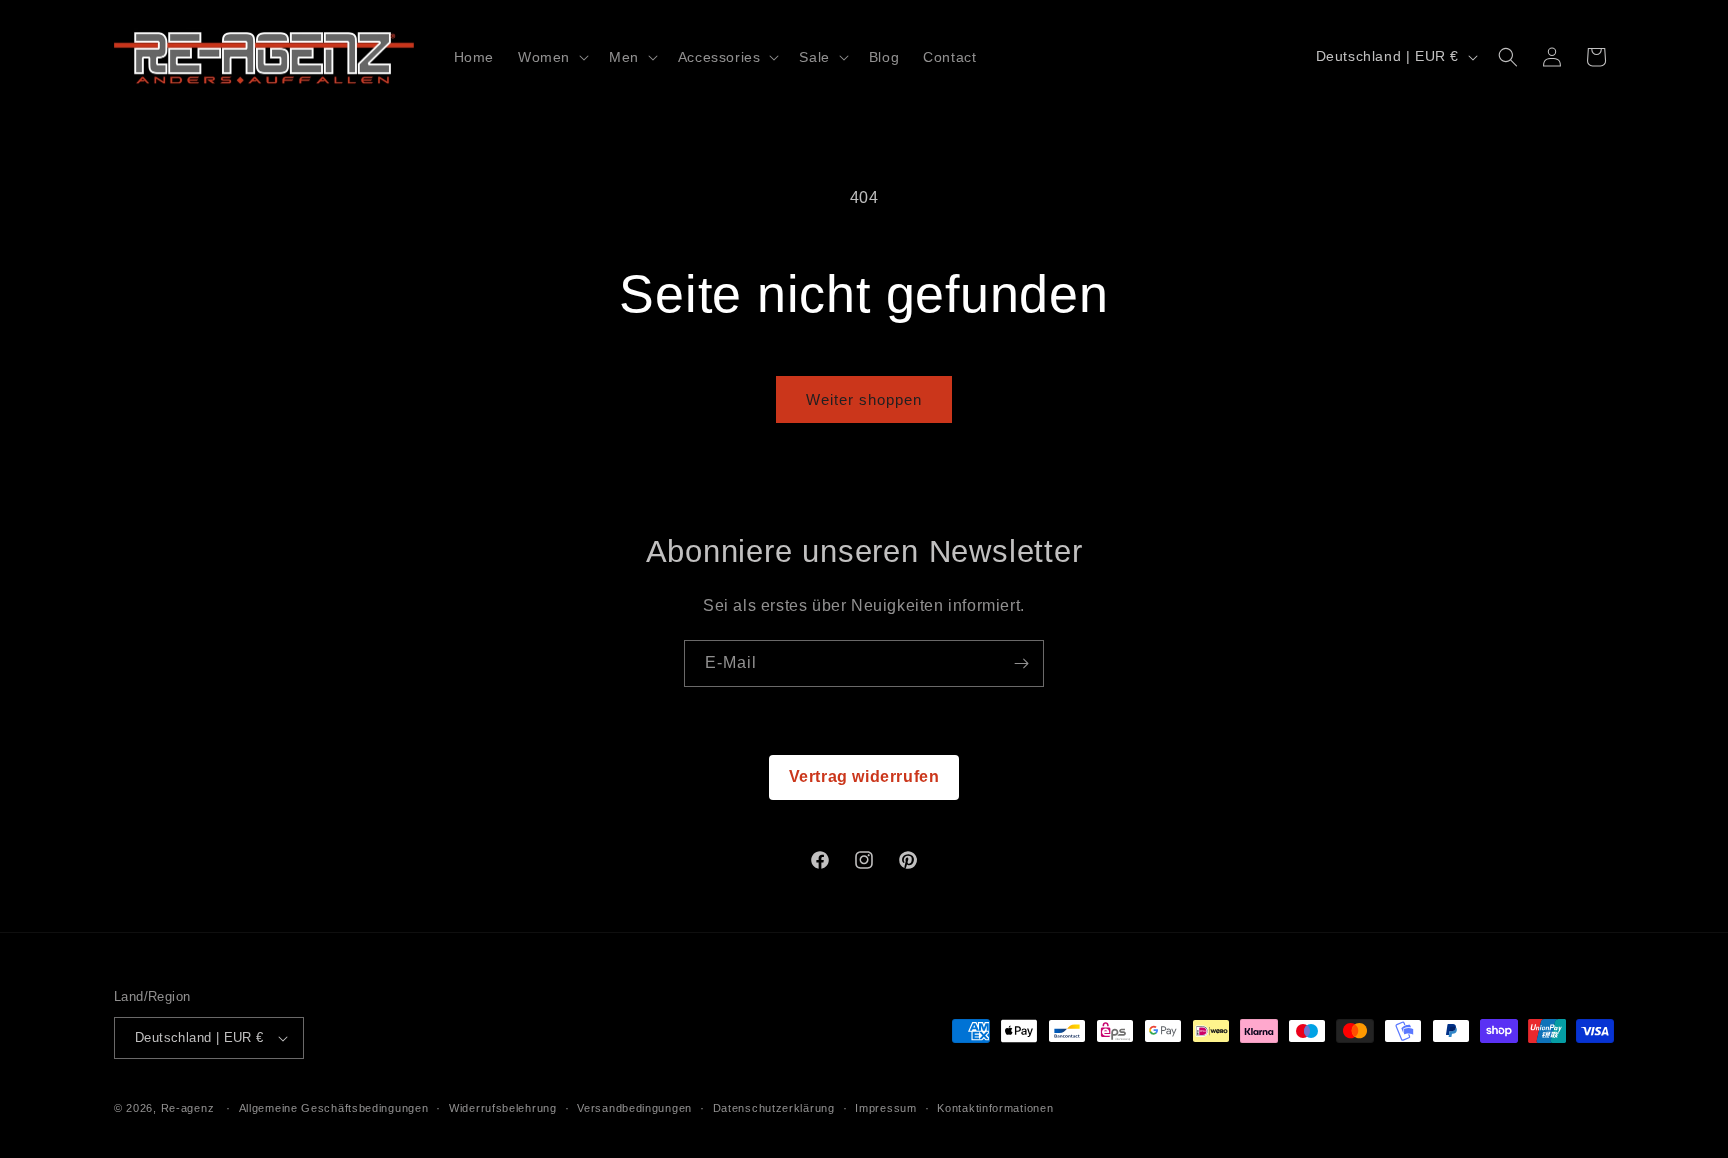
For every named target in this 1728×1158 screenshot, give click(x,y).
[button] (551, 57)
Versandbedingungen (634, 1108)
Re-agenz (188, 1108)
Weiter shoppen (864, 399)
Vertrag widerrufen (864, 776)
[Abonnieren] (1021, 663)
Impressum (885, 1108)
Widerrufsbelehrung (503, 1108)
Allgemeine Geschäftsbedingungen (334, 1108)
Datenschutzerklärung (774, 1108)
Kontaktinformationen (995, 1108)
